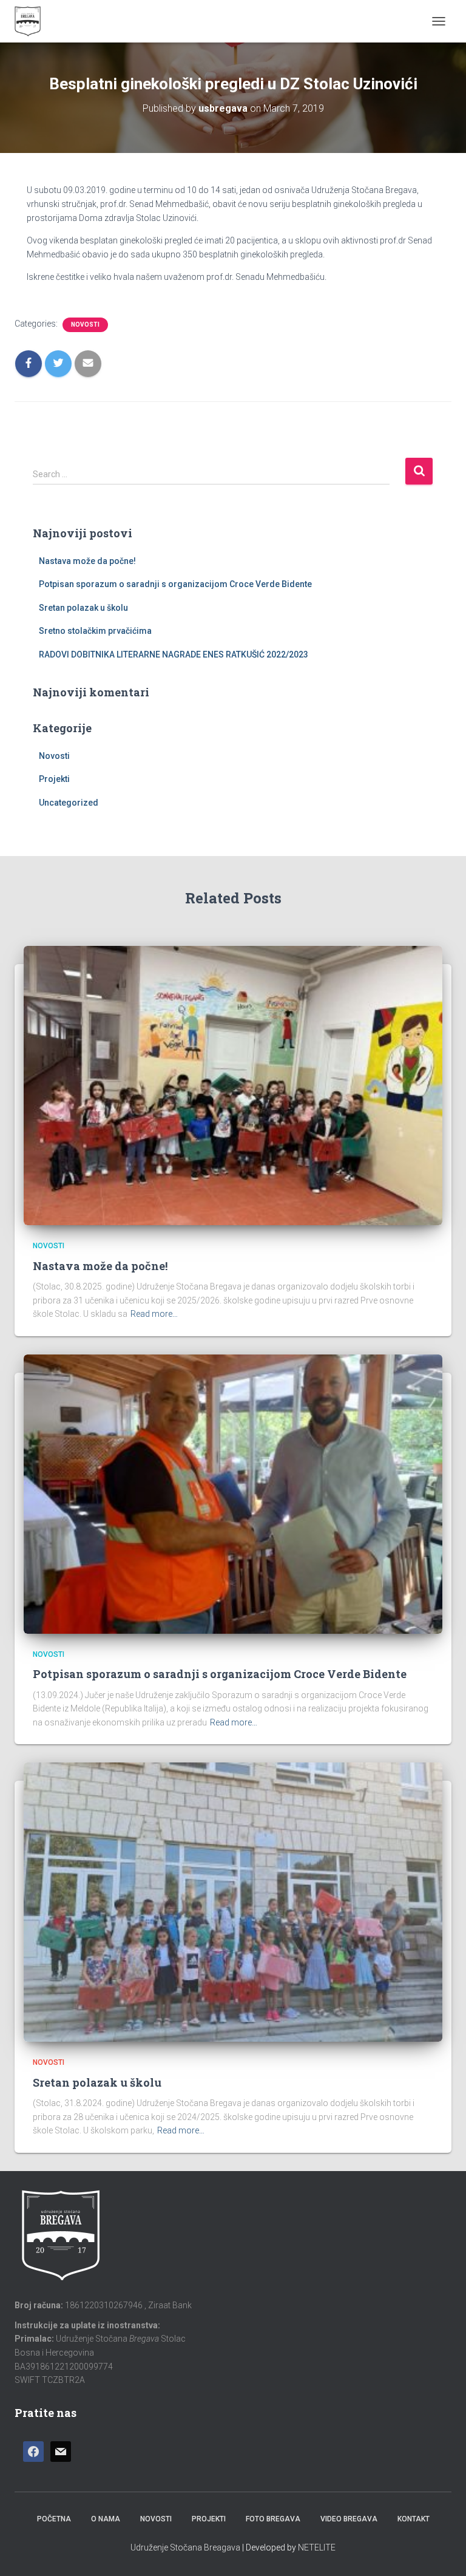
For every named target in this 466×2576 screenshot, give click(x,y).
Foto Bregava (273, 2519)
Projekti (54, 779)
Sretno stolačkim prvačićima (95, 631)
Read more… (154, 1314)
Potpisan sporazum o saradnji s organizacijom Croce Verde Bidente (175, 584)
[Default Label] (61, 2452)
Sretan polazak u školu (83, 608)
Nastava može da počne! (87, 561)
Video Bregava (349, 2519)
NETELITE (317, 2547)
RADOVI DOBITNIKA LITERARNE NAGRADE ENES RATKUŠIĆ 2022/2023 (174, 654)
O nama (106, 2519)
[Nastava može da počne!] (233, 1085)
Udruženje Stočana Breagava (185, 2547)
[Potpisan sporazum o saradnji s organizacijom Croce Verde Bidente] (233, 1494)
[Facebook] (33, 2452)
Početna (54, 2519)
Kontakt (414, 2519)
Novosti (85, 325)
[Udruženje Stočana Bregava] (32, 21)
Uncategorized (69, 803)
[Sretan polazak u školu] (233, 1901)
